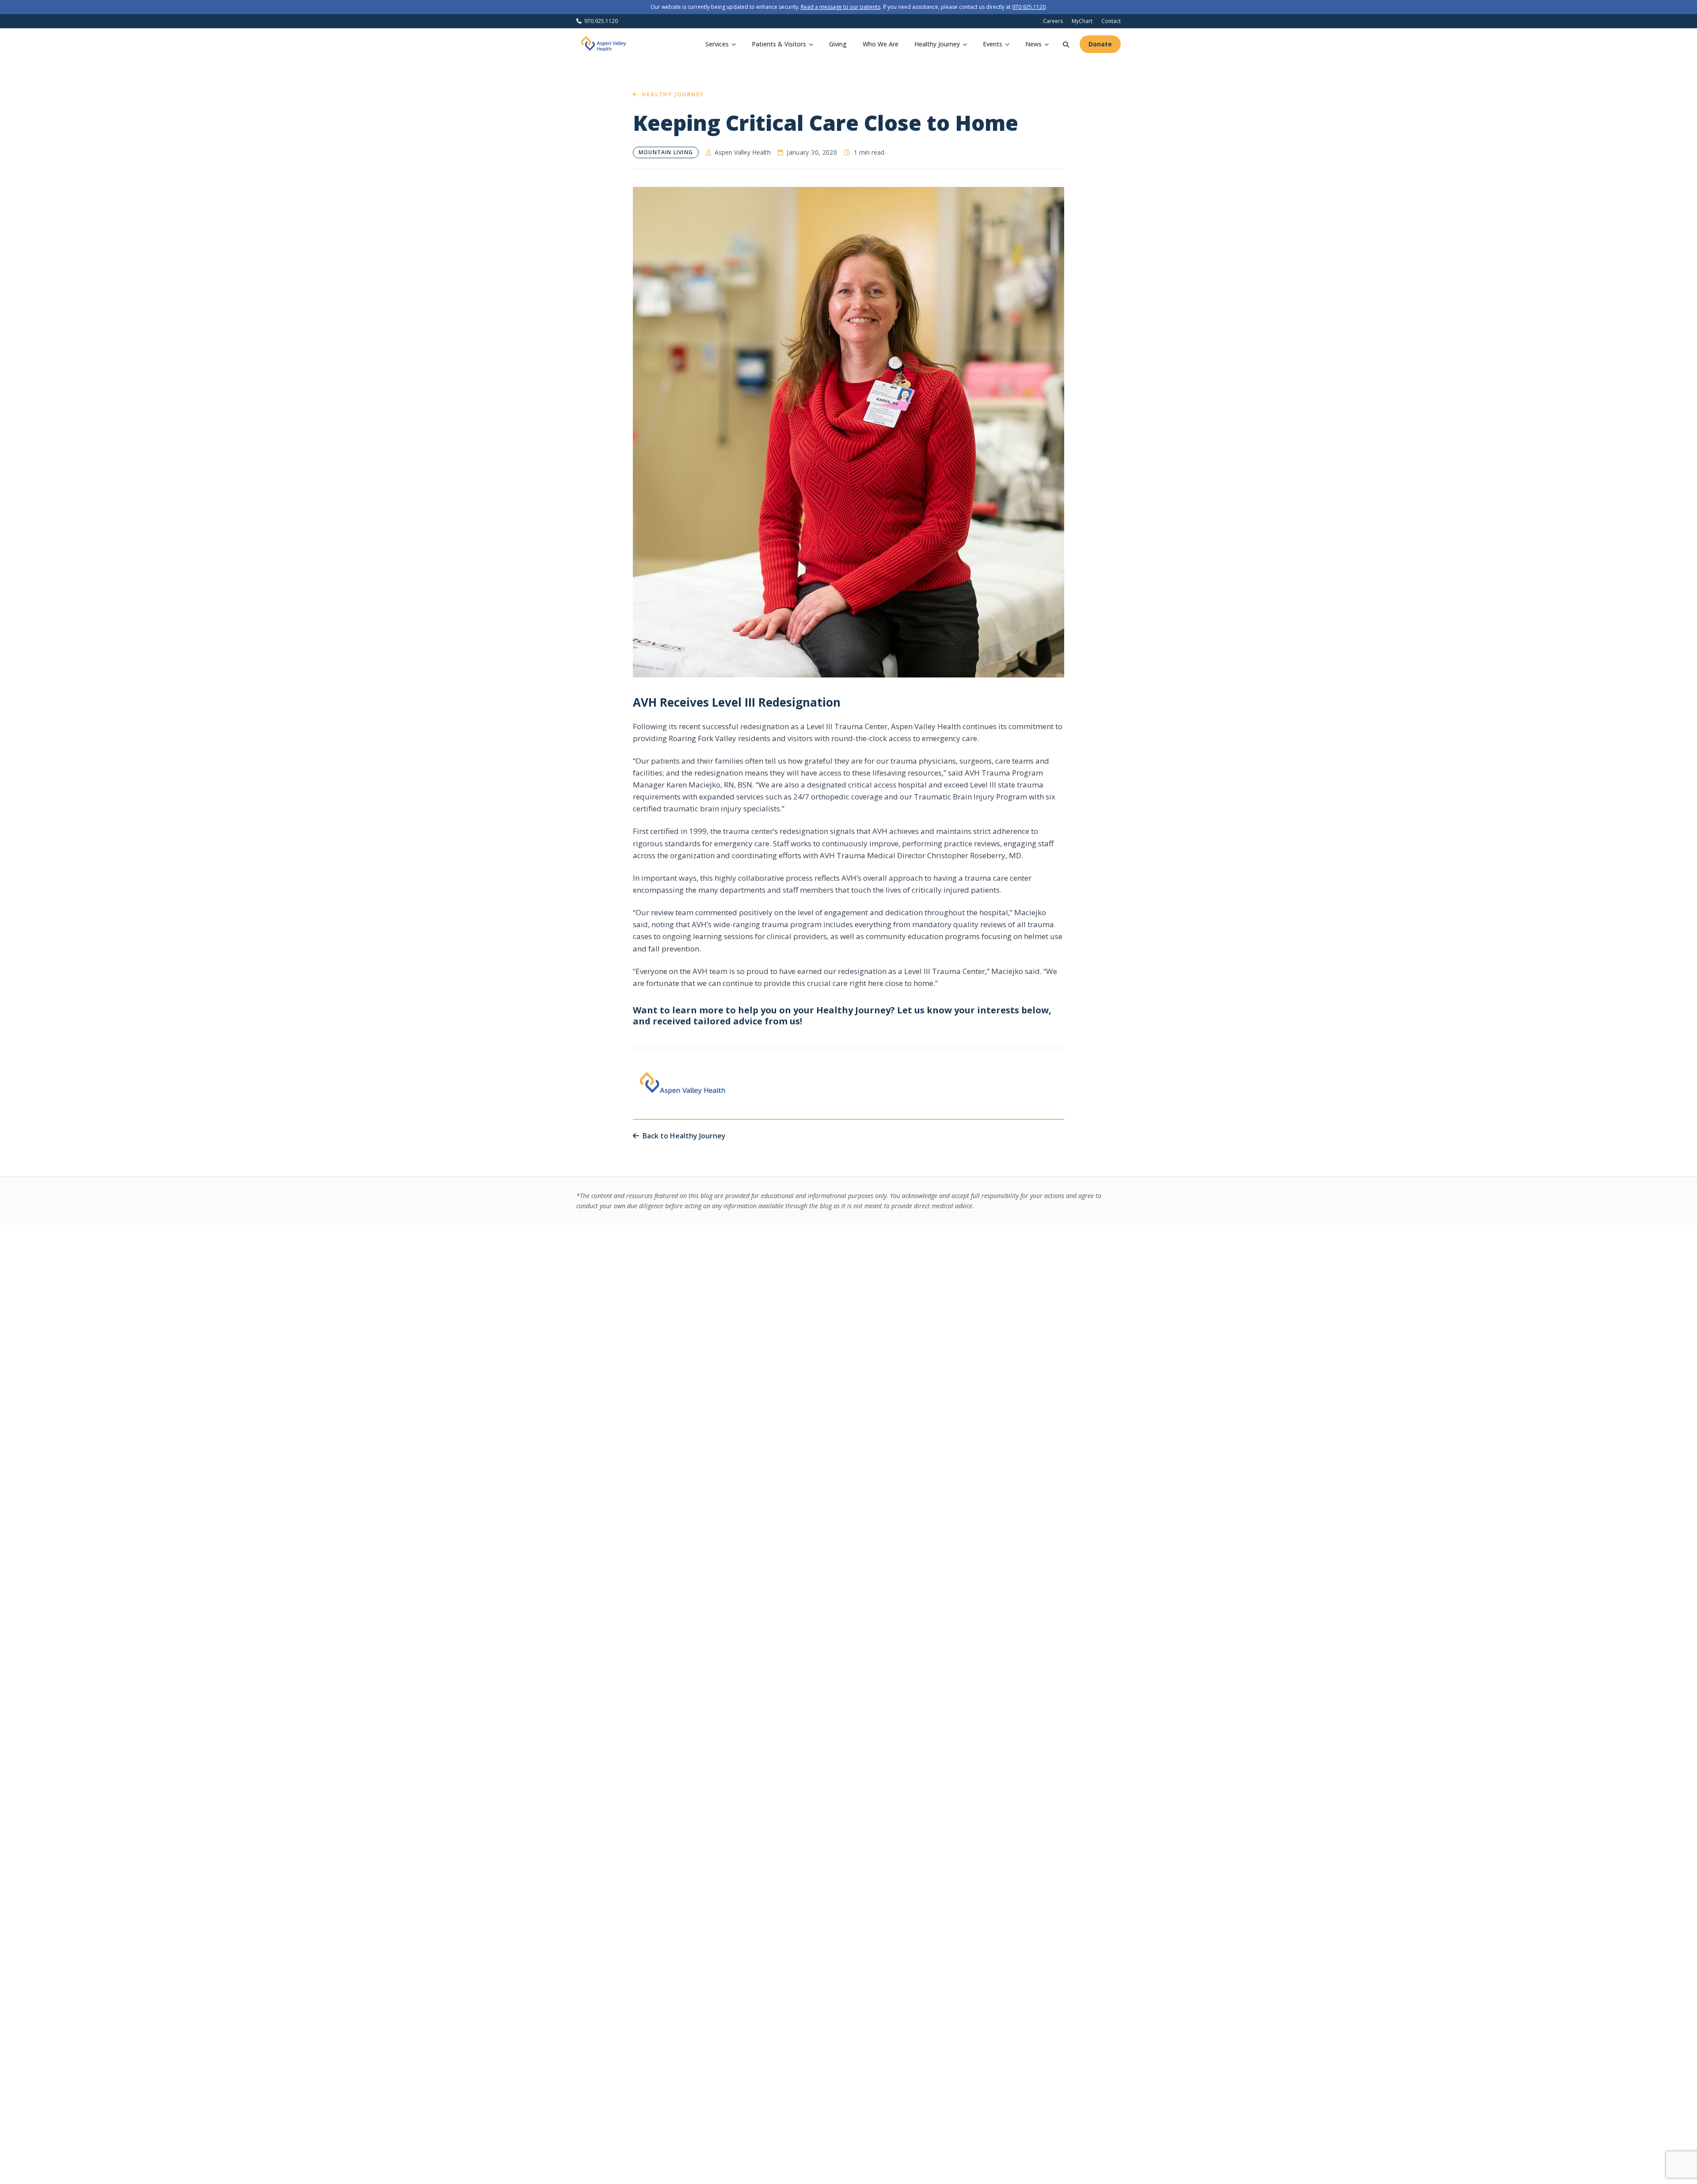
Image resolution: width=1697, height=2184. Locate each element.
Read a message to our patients (841, 7)
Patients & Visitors (779, 44)
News (1033, 44)
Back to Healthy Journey (684, 1136)
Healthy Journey (937, 44)
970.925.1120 (1029, 7)
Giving (838, 44)
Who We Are (881, 44)
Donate (1100, 44)
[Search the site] (1066, 44)
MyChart (1082, 21)
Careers (1053, 21)
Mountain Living (666, 152)
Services (717, 44)
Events (993, 44)
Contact (1111, 21)
